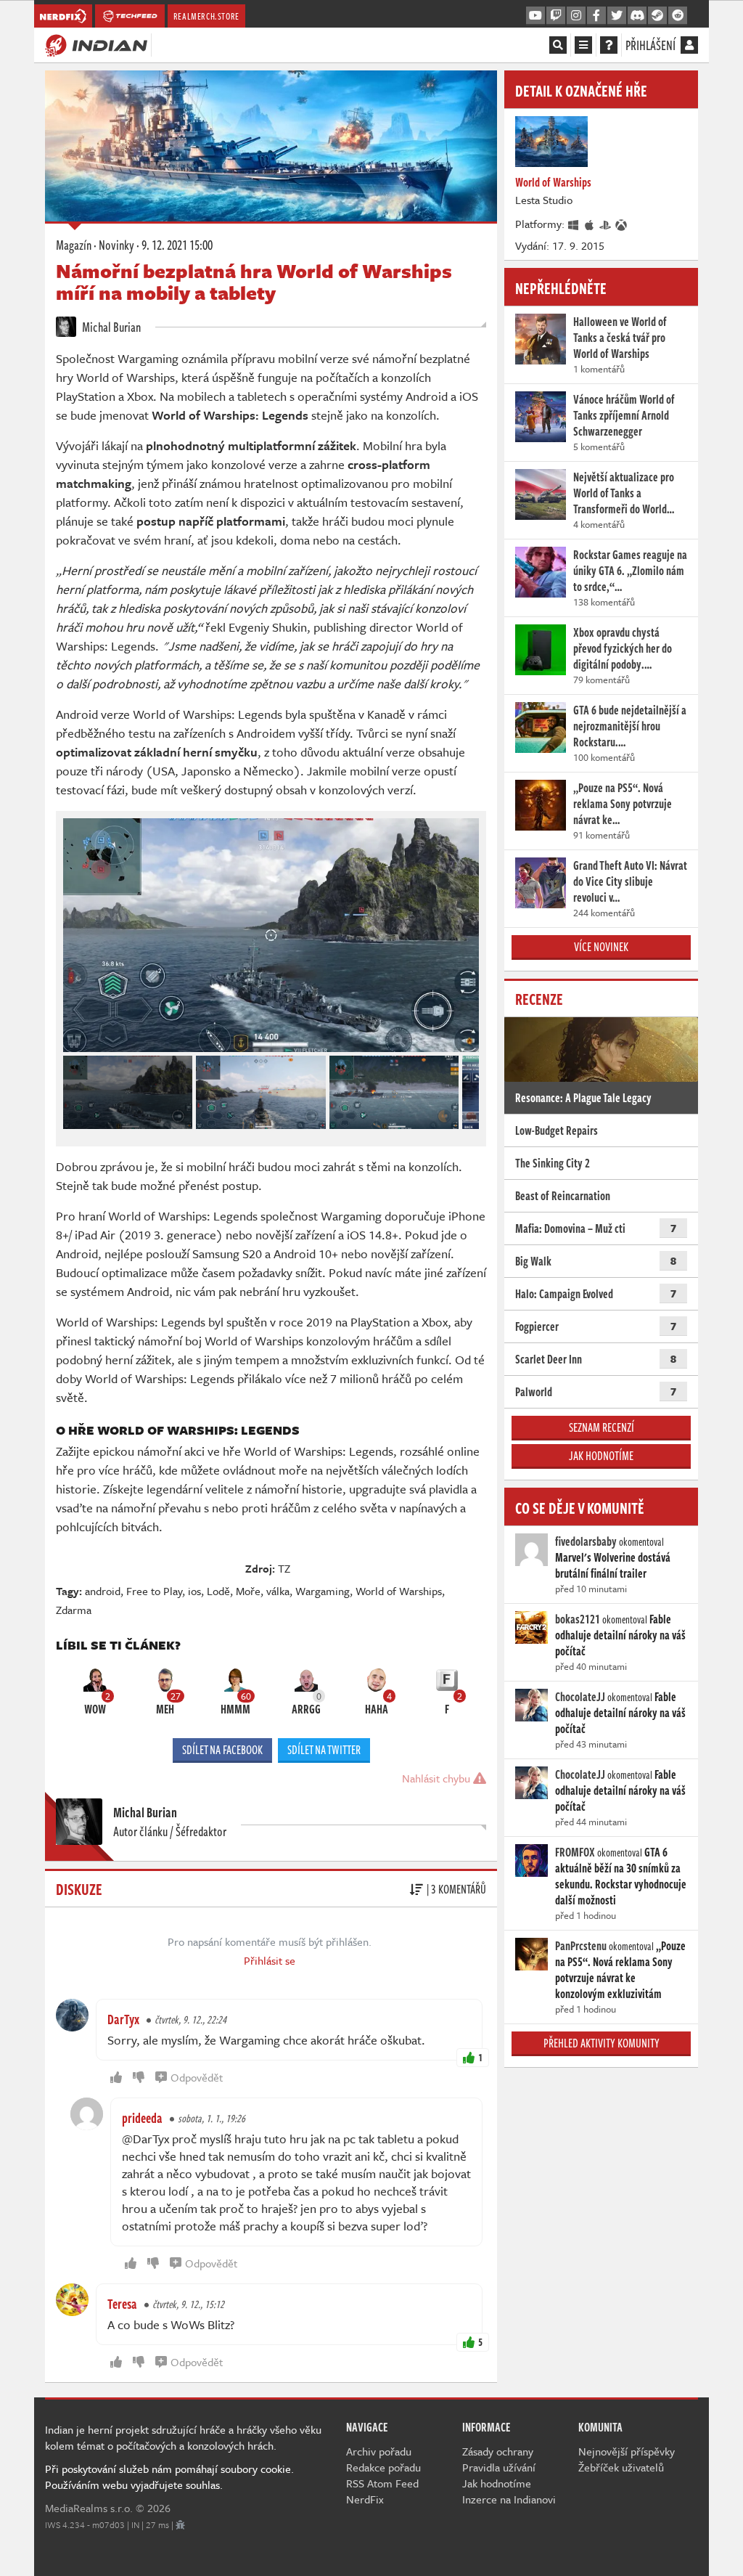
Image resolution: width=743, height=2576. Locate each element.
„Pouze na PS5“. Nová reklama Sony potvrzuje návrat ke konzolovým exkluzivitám (620, 1970)
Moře (248, 1591)
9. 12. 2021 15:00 (177, 245)
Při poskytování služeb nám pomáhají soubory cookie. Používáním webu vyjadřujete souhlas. (169, 2477)
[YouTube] (535, 16)
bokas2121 (578, 1619)
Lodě (218, 1591)
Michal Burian (110, 327)
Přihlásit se (270, 1960)
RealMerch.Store (206, 16)
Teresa (122, 2304)
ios (194, 1591)
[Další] (469, 1088)
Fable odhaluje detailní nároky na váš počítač (620, 1635)
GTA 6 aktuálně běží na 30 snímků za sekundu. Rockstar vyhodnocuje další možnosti (621, 1876)
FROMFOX (575, 1852)
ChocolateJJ (580, 1697)
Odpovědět (197, 2077)
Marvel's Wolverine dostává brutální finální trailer (613, 1565)
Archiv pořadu (379, 2451)
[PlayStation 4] (606, 224)
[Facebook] (596, 16)
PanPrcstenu (581, 1946)
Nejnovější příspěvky (627, 2451)
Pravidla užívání (499, 2467)
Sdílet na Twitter (324, 1750)
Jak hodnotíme (601, 1456)
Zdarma (74, 1610)
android (103, 1591)
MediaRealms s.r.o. (89, 2508)
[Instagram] (576, 16)
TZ (284, 1568)
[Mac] (590, 224)
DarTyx (123, 2019)
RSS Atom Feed (382, 2483)
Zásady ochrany (498, 2451)
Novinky (116, 245)
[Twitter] (617, 16)
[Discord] (637, 16)
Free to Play (154, 1591)
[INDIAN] (96, 44)
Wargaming (323, 1591)
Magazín (74, 245)
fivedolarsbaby (586, 1541)
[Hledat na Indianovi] (558, 45)
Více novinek (601, 947)
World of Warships (399, 1591)
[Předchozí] (73, 1088)
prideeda (142, 2118)
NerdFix (365, 2499)
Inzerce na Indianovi (509, 2499)
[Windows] (574, 224)
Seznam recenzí (602, 1427)
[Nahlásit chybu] (180, 2524)
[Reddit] (678, 16)
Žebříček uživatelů (621, 2467)
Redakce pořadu (383, 2467)
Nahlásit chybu (438, 1778)
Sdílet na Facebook (222, 1750)
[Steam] (657, 16)
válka (278, 1591)
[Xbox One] (622, 224)
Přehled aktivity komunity (602, 2043)
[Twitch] (556, 16)
